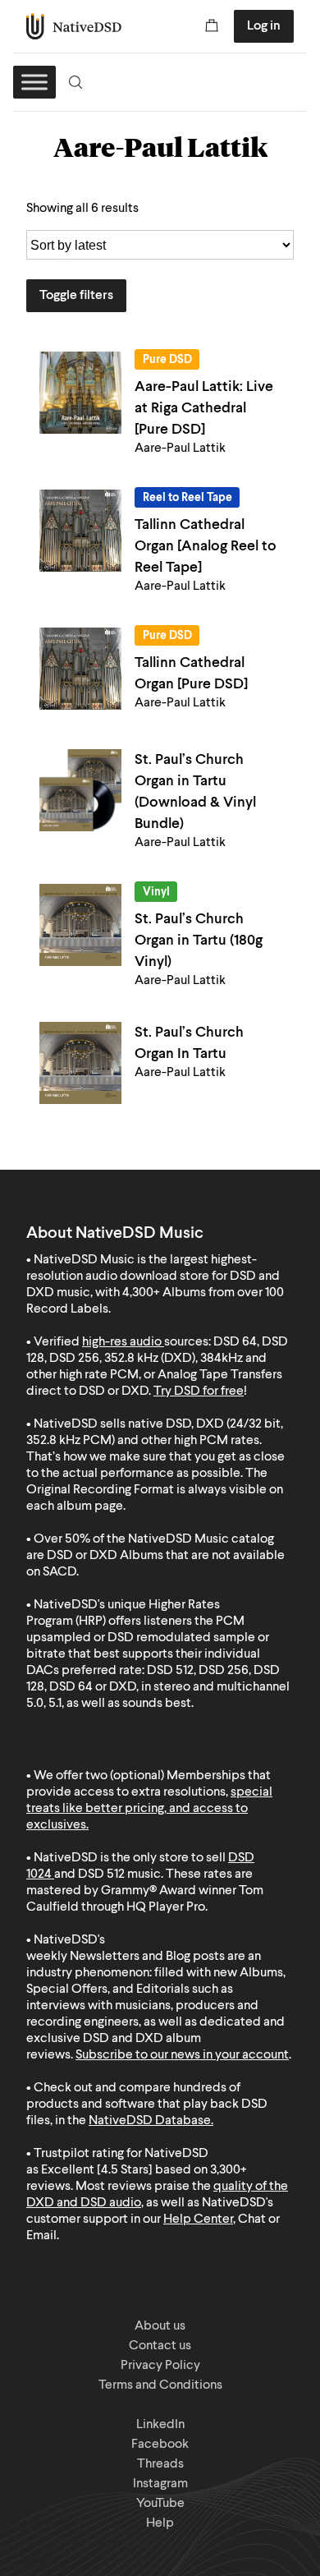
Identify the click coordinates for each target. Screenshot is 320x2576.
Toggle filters (76, 296)
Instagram (160, 2484)
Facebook (160, 2445)
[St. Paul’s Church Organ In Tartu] (80, 1063)
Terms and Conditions (160, 2385)
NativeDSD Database (150, 2121)
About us (160, 2326)
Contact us (160, 2346)
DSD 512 (101, 1874)
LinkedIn (160, 2425)
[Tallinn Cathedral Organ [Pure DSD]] (80, 669)
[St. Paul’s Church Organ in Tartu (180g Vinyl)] (80, 925)
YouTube (160, 2504)
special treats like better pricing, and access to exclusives (149, 1809)
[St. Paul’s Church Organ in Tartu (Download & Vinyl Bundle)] (80, 790)
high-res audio (122, 1342)
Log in (264, 26)
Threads (160, 2464)
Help (160, 2523)
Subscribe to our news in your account (182, 2055)
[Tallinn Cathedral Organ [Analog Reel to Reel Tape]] (80, 531)
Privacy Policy (160, 2366)
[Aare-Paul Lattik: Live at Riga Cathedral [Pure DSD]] (80, 393)
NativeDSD (74, 26)
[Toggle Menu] (34, 82)
